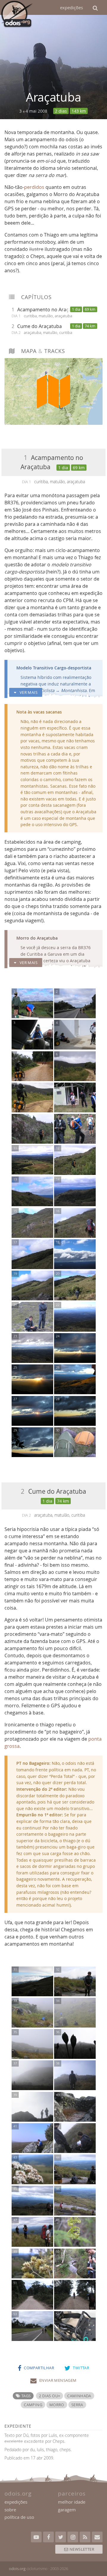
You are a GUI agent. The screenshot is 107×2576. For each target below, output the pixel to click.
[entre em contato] (97, 2537)
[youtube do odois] (36, 2537)
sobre (10, 2510)
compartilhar (39, 2368)
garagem (67, 2510)
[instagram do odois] (73, 2537)
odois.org (17, 2569)
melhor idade (72, 2502)
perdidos (34, 187)
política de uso (19, 2517)
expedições (71, 7)
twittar (81, 2368)
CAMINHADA (79, 2396)
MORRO (57, 2405)
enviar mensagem (58, 2380)
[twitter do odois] (61, 2537)
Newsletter (81, 2549)
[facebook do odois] (48, 2537)
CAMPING (33, 2405)
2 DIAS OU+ (49, 2396)
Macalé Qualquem (73, 1132)
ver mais (28, 692)
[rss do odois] (85, 2537)
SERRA (77, 2405)
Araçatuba (53, 97)
